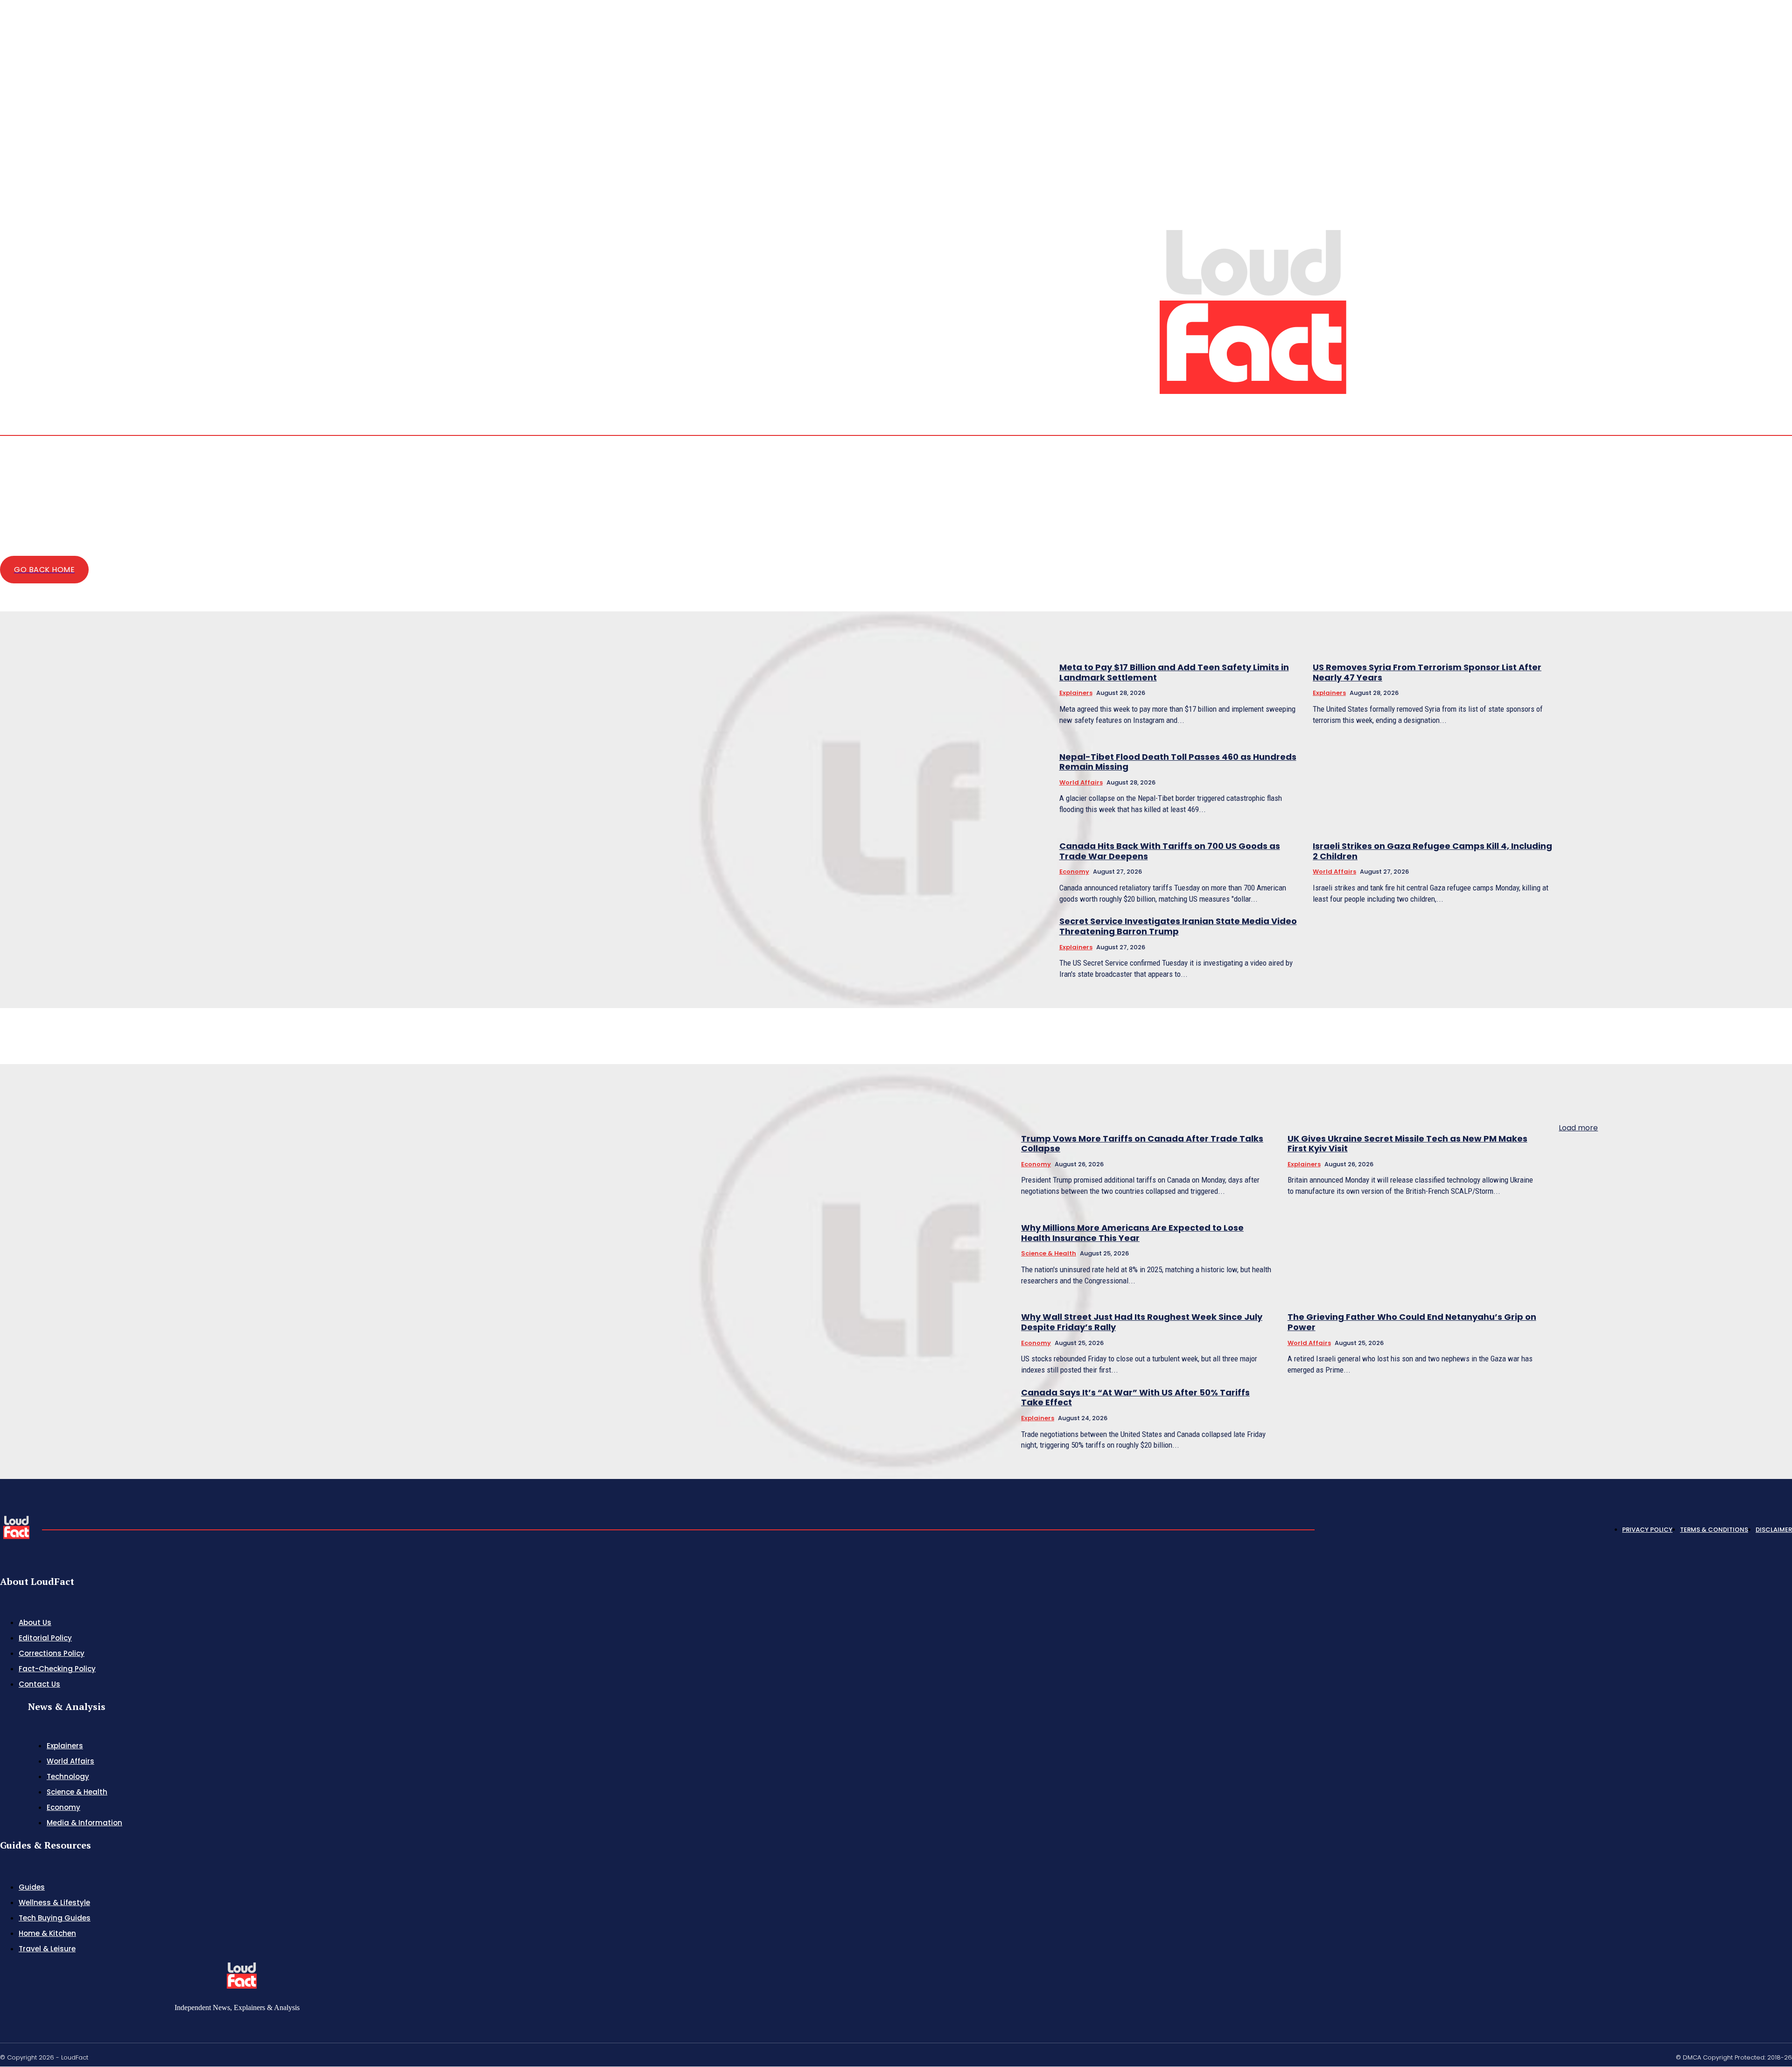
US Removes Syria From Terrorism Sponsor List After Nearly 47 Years (1427, 672)
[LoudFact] (1253, 309)
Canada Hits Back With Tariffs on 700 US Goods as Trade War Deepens (1170, 851)
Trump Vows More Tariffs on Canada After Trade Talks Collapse (1142, 1144)
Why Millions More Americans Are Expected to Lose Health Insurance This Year (1132, 1233)
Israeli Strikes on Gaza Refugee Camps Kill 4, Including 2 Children (1432, 851)
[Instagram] (1755, 364)
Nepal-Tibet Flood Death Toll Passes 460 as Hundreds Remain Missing (1178, 762)
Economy (1074, 872)
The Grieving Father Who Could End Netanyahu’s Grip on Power (1412, 1322)
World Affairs (1081, 782)
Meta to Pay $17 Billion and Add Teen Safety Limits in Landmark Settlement (1174, 672)
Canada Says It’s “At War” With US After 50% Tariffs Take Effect (1135, 1398)
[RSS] (1766, 364)
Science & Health (1049, 1253)
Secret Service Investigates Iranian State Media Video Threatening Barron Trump (1178, 926)
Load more (1578, 1128)
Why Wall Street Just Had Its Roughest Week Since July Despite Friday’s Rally (1142, 1322)
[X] (1777, 364)
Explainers (1076, 693)
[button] (1721, 363)
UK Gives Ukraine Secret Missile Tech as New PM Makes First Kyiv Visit (1407, 1144)
